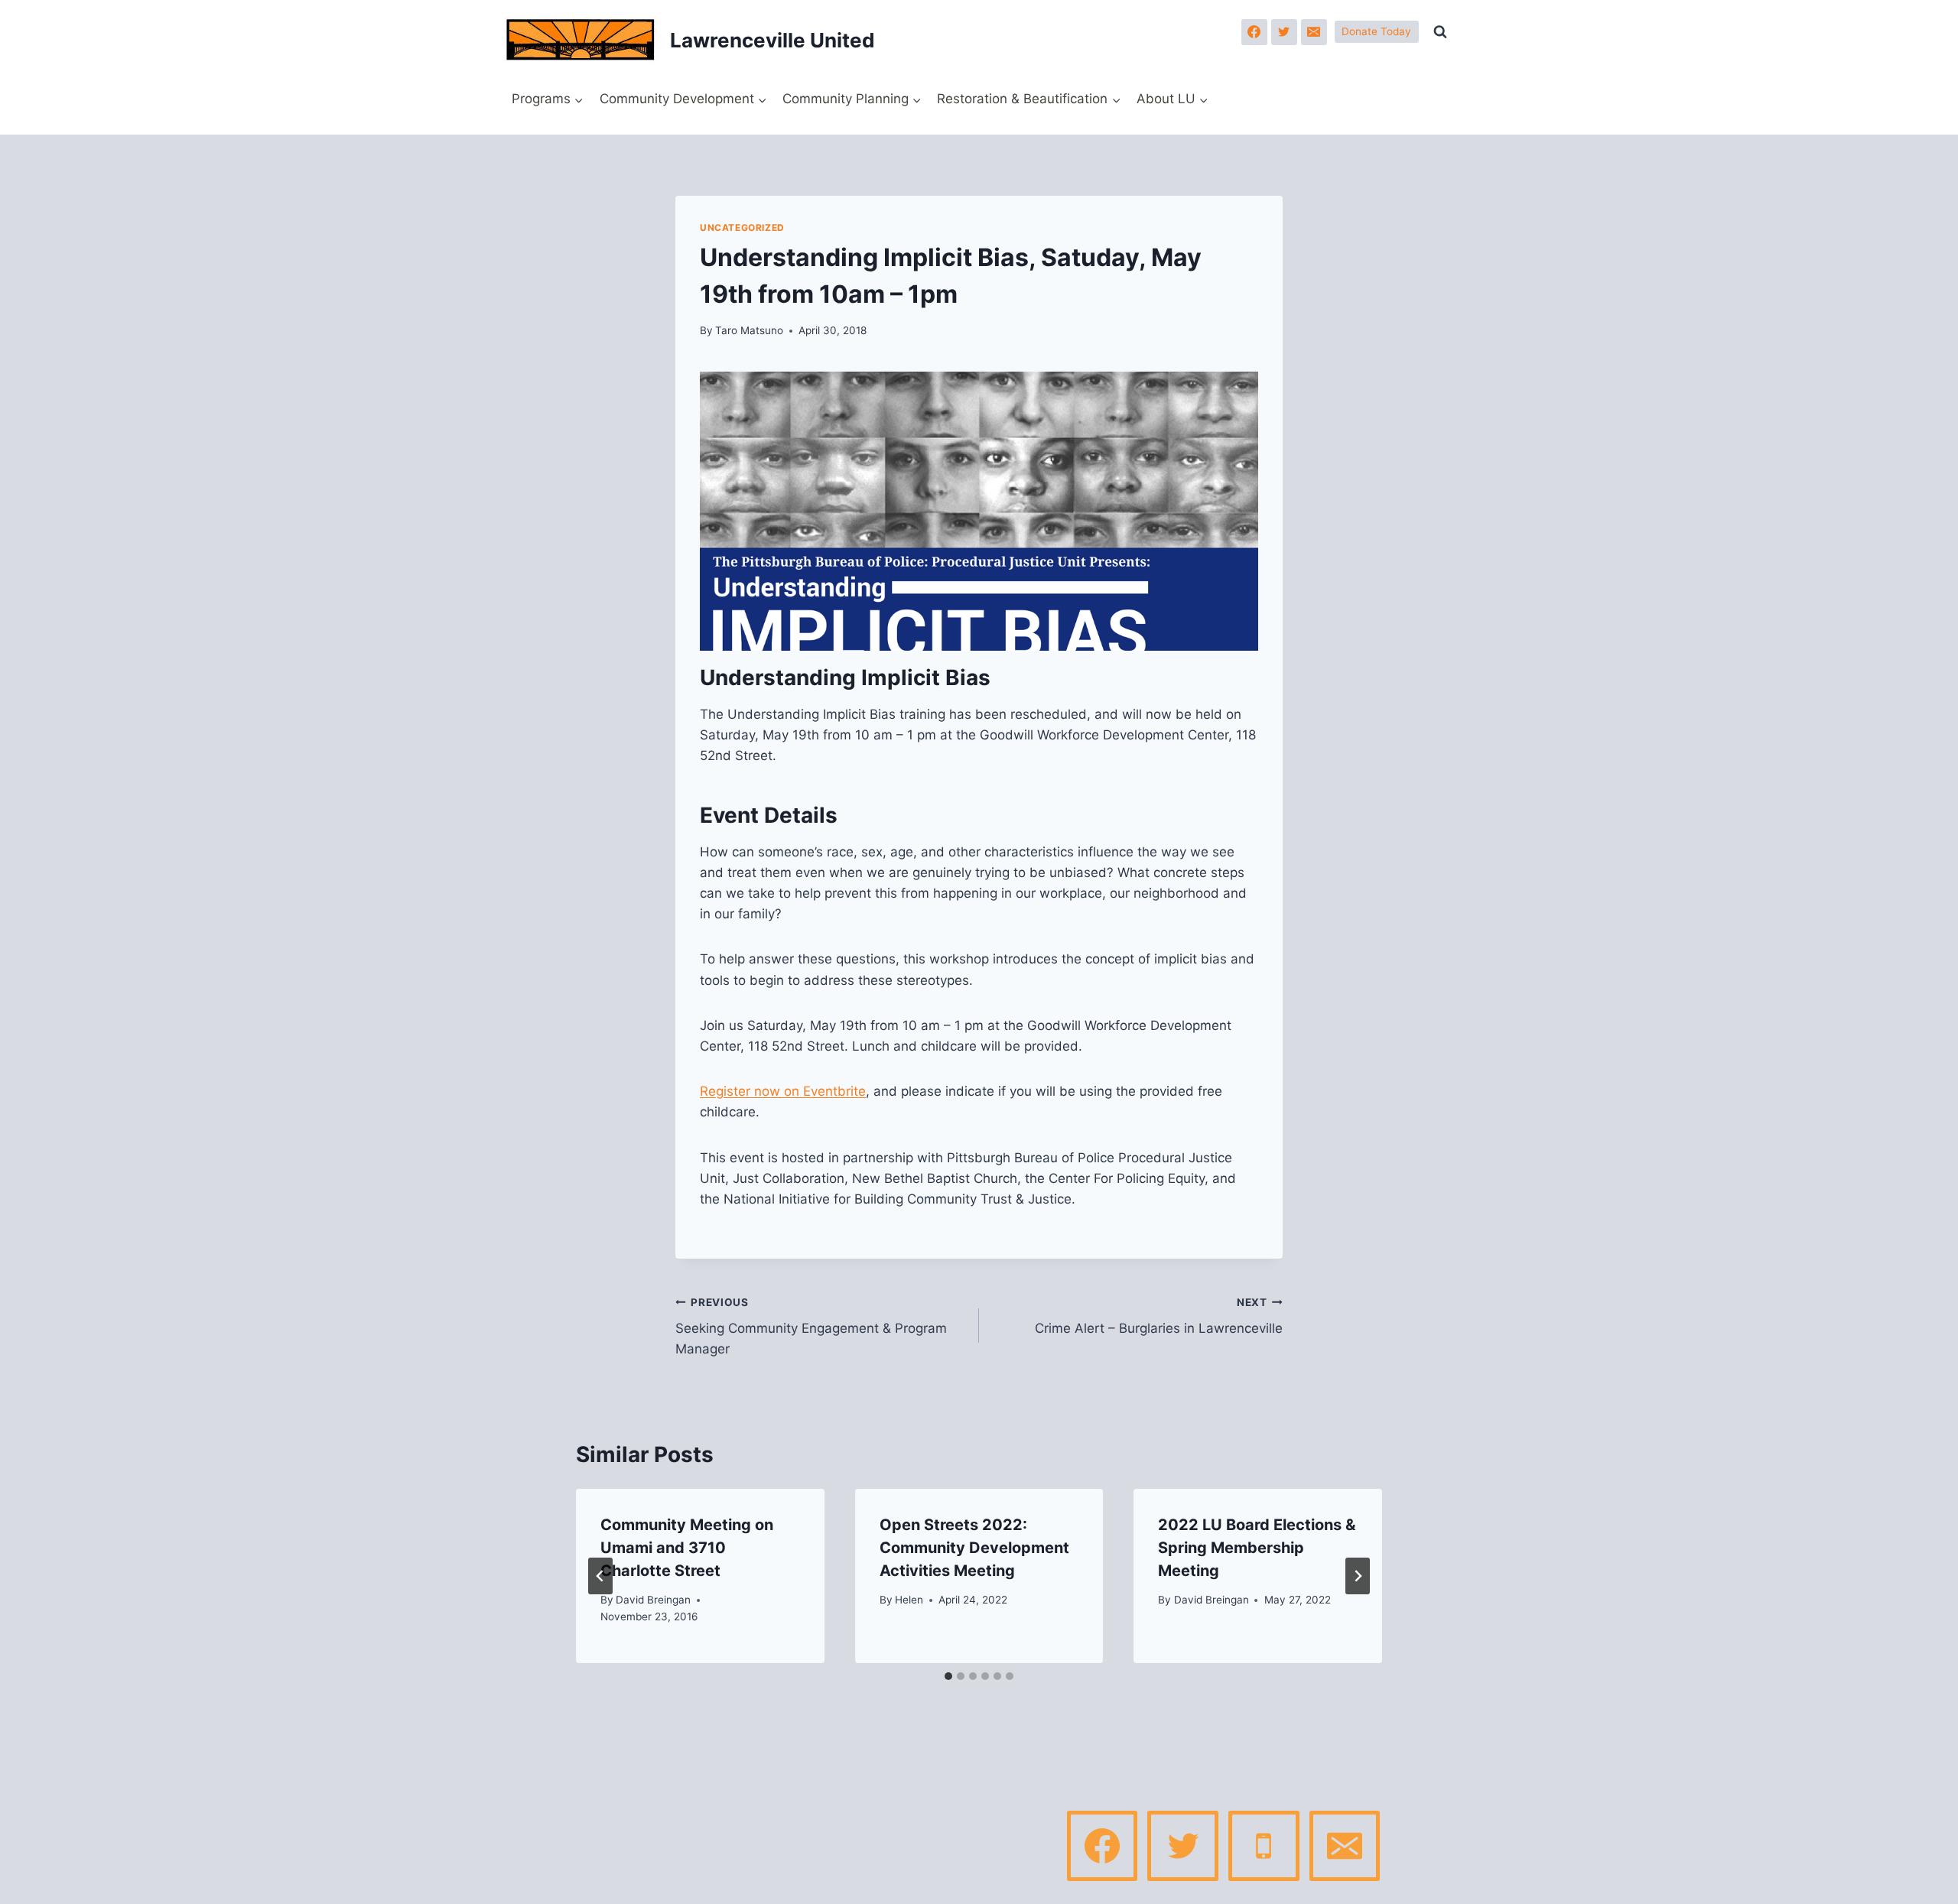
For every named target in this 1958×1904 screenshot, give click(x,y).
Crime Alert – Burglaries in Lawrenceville (1159, 1316)
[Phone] (1264, 1846)
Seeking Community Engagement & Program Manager (811, 1327)
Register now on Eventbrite (783, 1091)
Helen (909, 1600)
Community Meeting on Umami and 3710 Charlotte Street (687, 1548)
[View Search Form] (1440, 32)
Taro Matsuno (749, 330)
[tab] (948, 1676)
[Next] (1358, 1576)
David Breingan (653, 1600)
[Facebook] (1254, 32)
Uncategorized (742, 227)
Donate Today (1376, 31)
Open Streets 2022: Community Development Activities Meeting (974, 1548)
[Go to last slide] (600, 1576)
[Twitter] (1284, 32)
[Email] (1314, 32)
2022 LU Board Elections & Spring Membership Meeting (1257, 1548)
